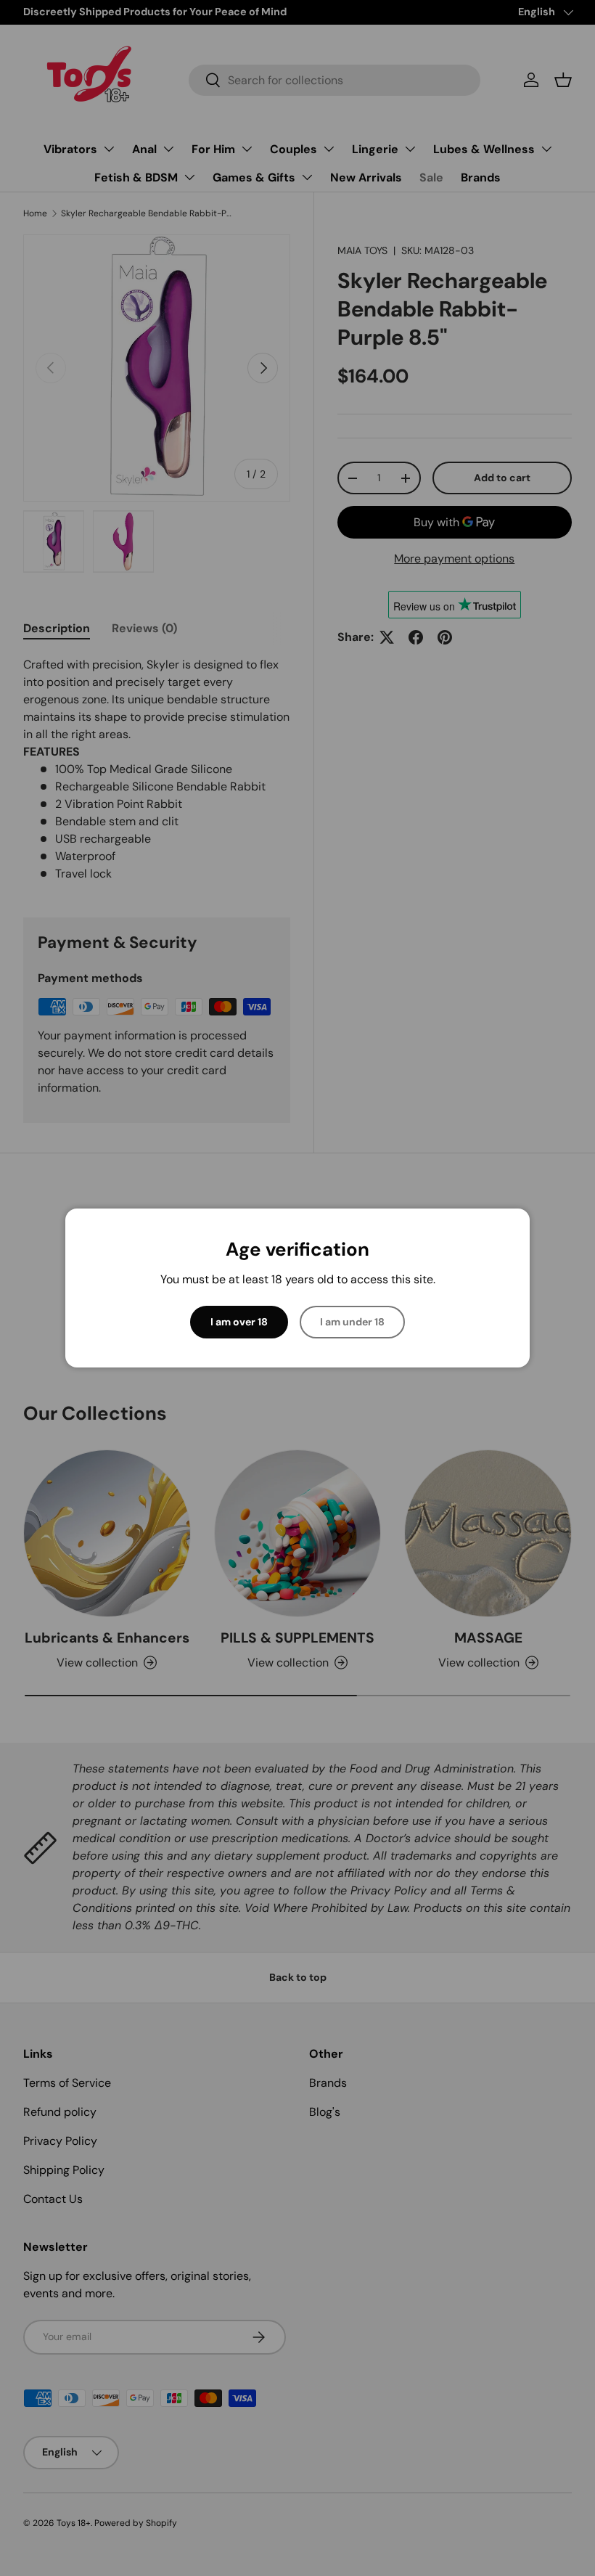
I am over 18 (239, 1322)
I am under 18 (352, 1322)
